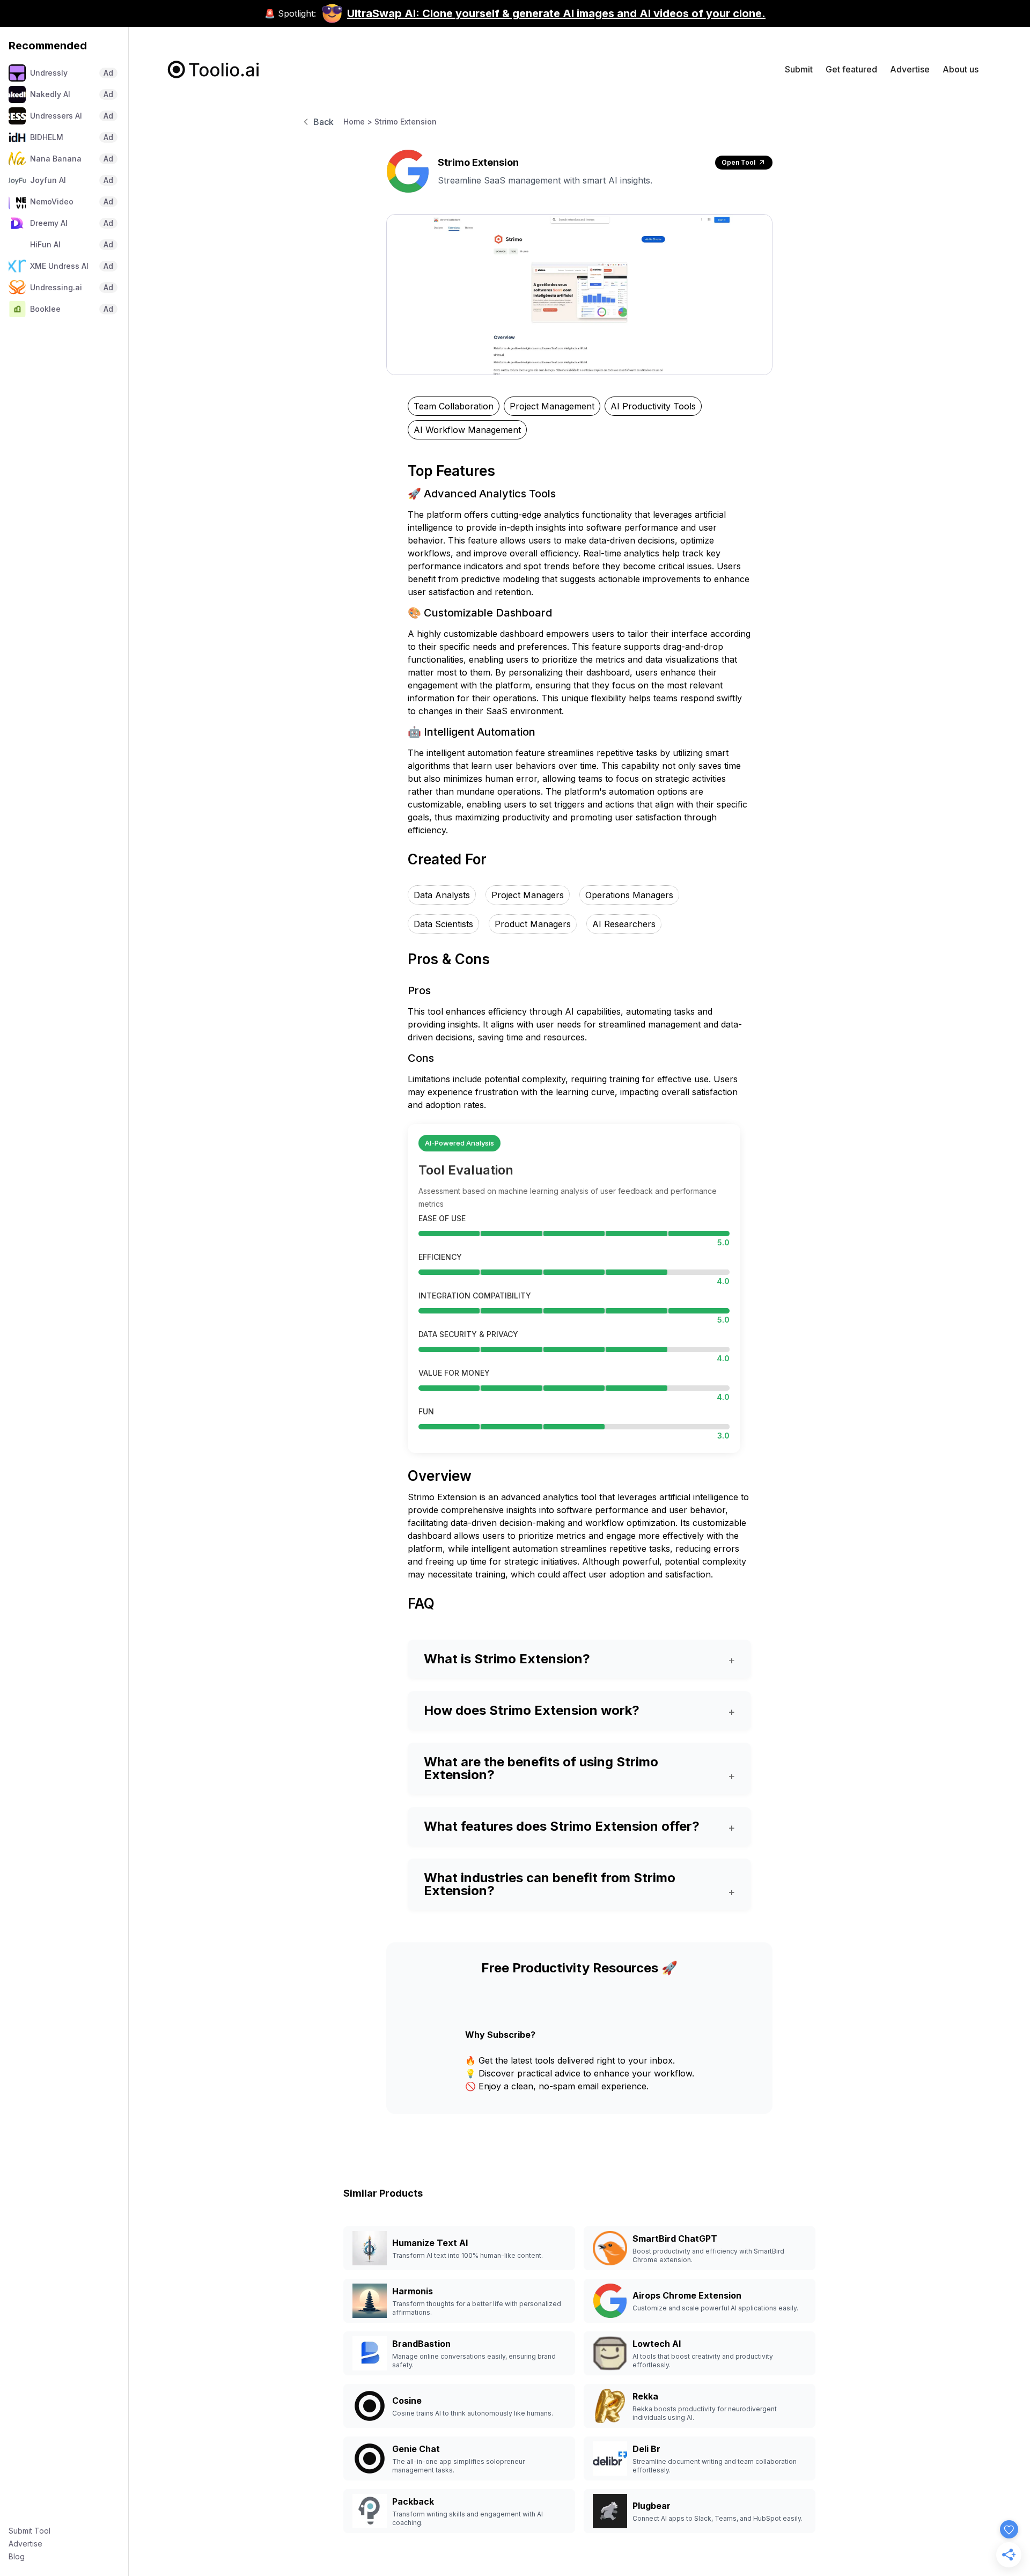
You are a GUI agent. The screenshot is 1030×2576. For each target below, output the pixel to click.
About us (961, 69)
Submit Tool (30, 2531)
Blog (17, 2556)
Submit (799, 69)
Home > (358, 122)
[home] (214, 69)
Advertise (25, 2544)
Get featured (851, 69)
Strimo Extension (406, 122)
